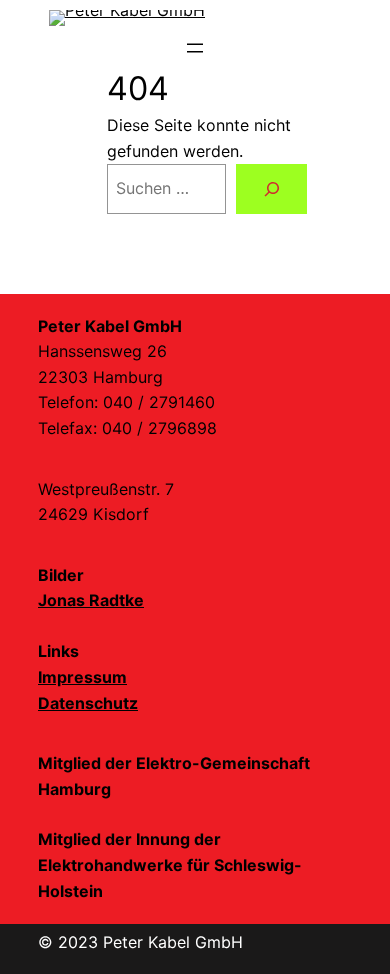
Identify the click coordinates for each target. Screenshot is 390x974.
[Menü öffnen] (195, 48)
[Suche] (271, 188)
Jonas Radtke (91, 600)
